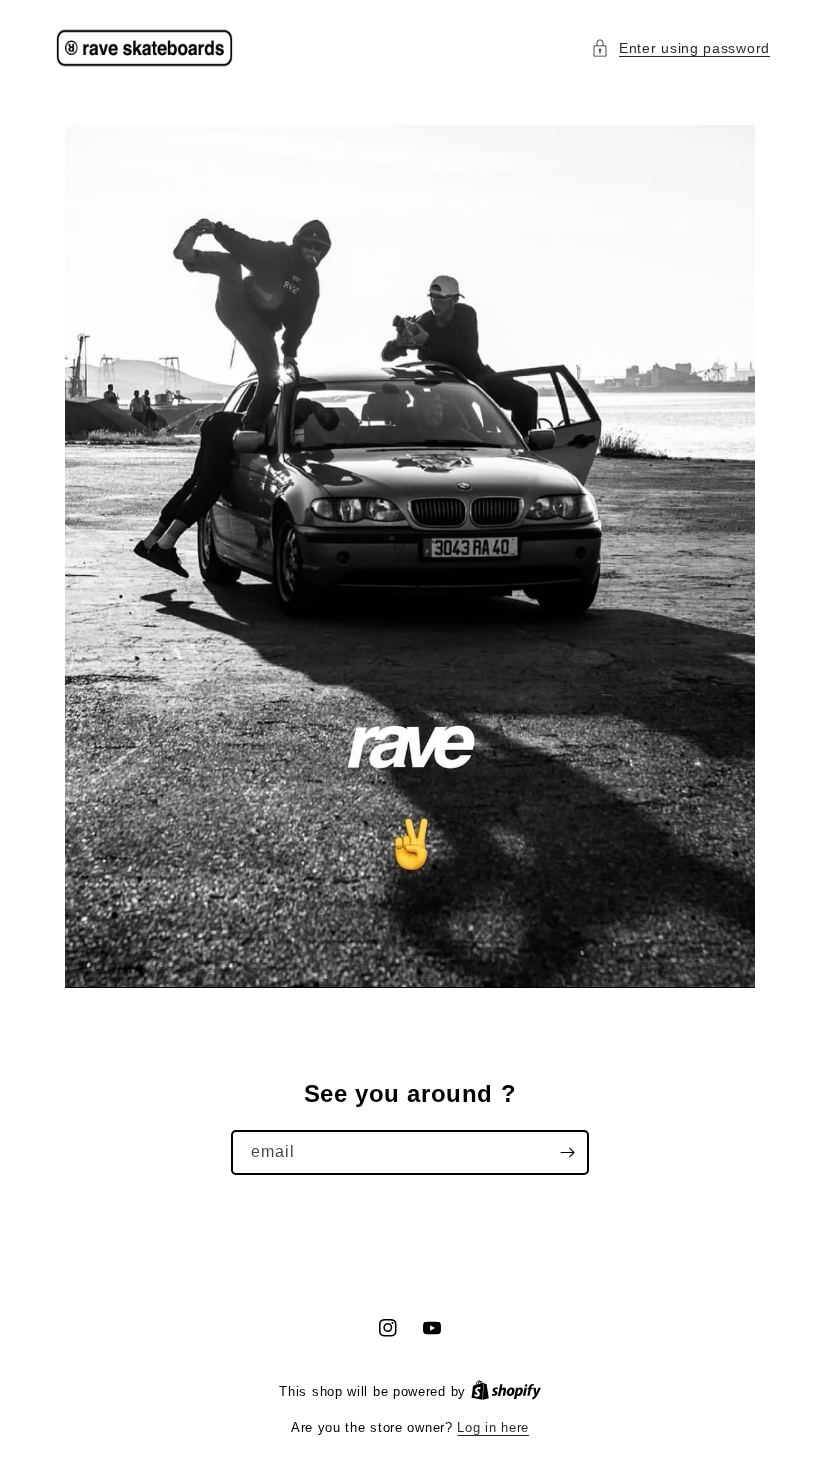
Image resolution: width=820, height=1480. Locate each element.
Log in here (493, 1427)
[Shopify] (506, 1391)
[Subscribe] (567, 1152)
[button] (680, 48)
